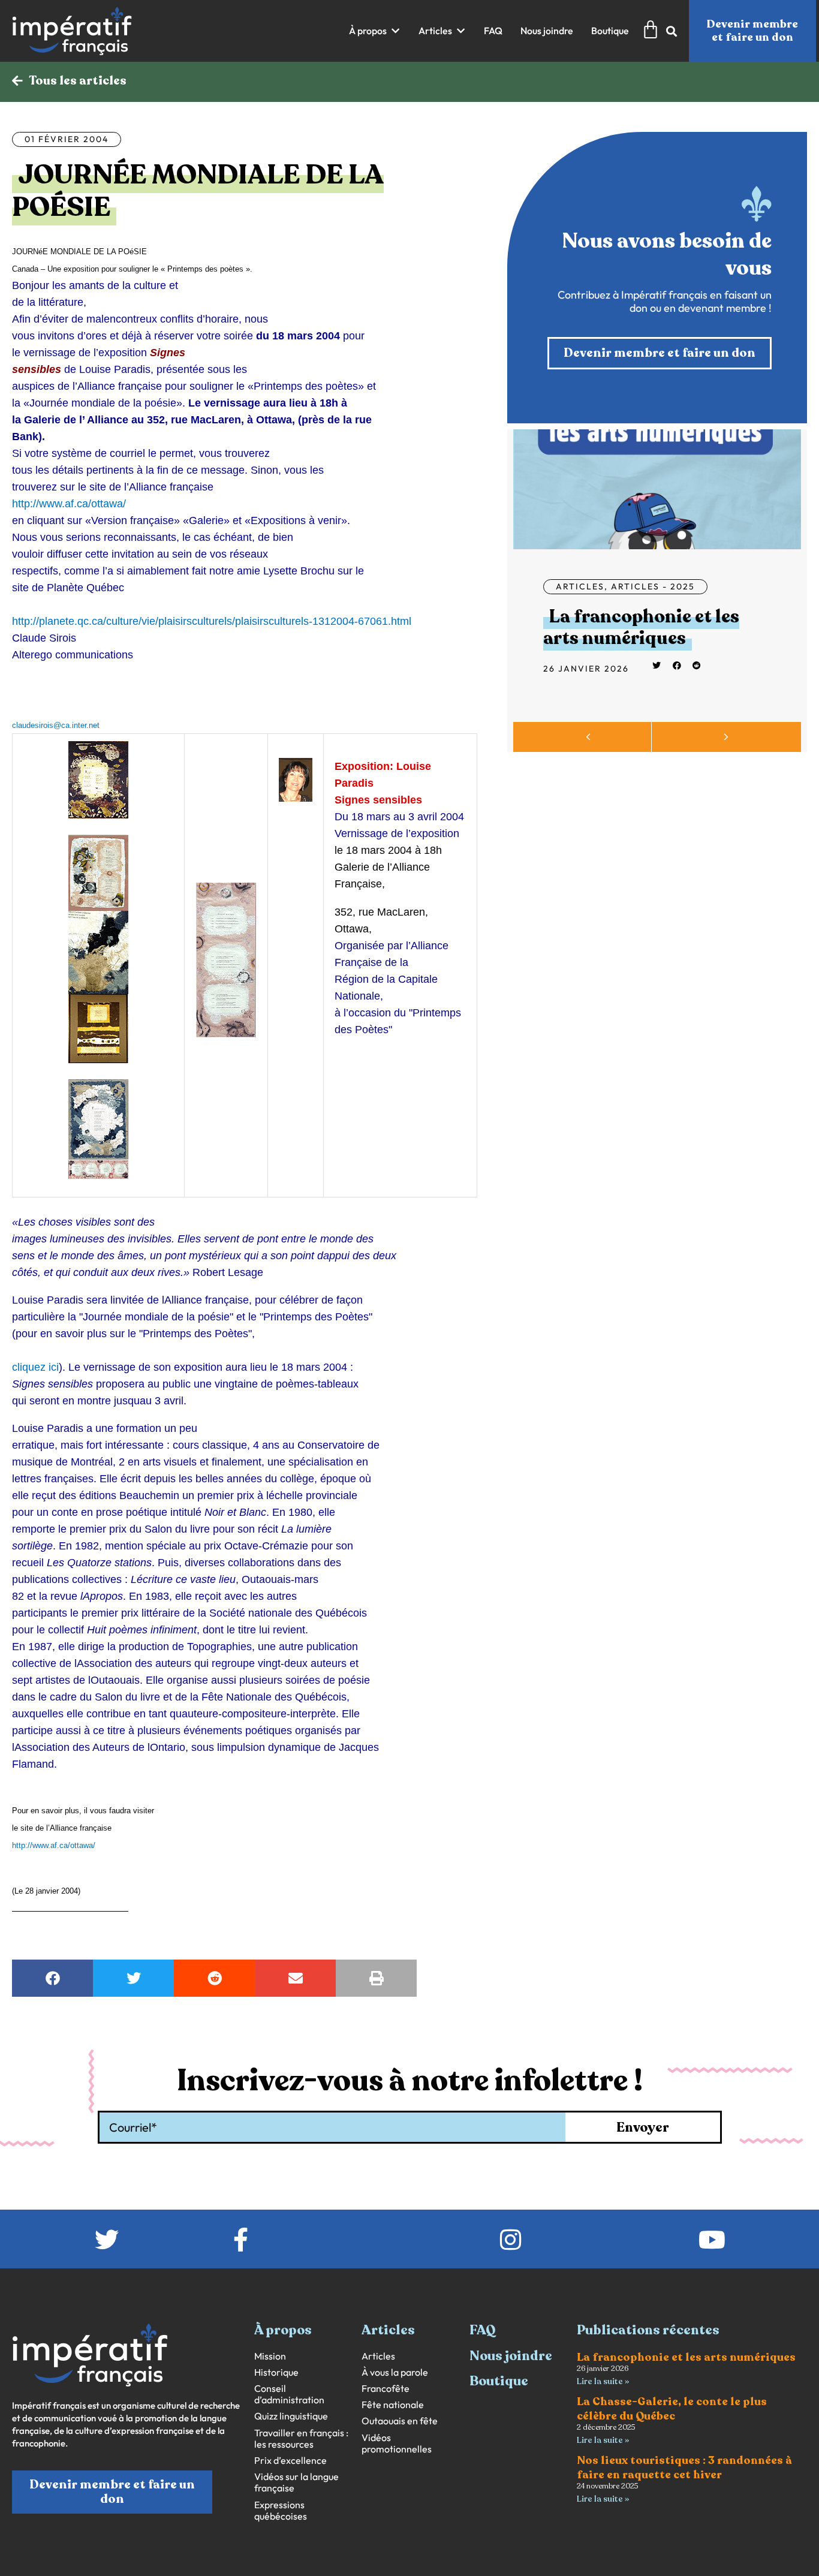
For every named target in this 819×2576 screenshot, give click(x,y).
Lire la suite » (603, 2381)
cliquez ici (35, 1367)
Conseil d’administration (289, 2394)
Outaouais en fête (400, 2421)
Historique (276, 2372)
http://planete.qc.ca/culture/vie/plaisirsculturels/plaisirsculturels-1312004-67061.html (212, 621)
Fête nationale (393, 2405)
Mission (270, 2356)
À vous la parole (395, 2372)
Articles (580, 586)
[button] (375, 31)
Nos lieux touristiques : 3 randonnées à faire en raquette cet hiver (684, 2467)
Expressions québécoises (281, 2511)
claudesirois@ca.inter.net (56, 725)
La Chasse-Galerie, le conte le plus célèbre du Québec (672, 2408)
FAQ (483, 2330)
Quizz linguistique (291, 2416)
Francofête (386, 2389)
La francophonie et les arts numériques (641, 628)
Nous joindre (511, 2356)
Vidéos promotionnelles (397, 2443)
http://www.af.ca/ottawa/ (69, 504)
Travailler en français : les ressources (301, 2439)
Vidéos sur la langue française (296, 2482)
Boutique (499, 2381)
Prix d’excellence (290, 2461)
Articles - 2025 (653, 586)
